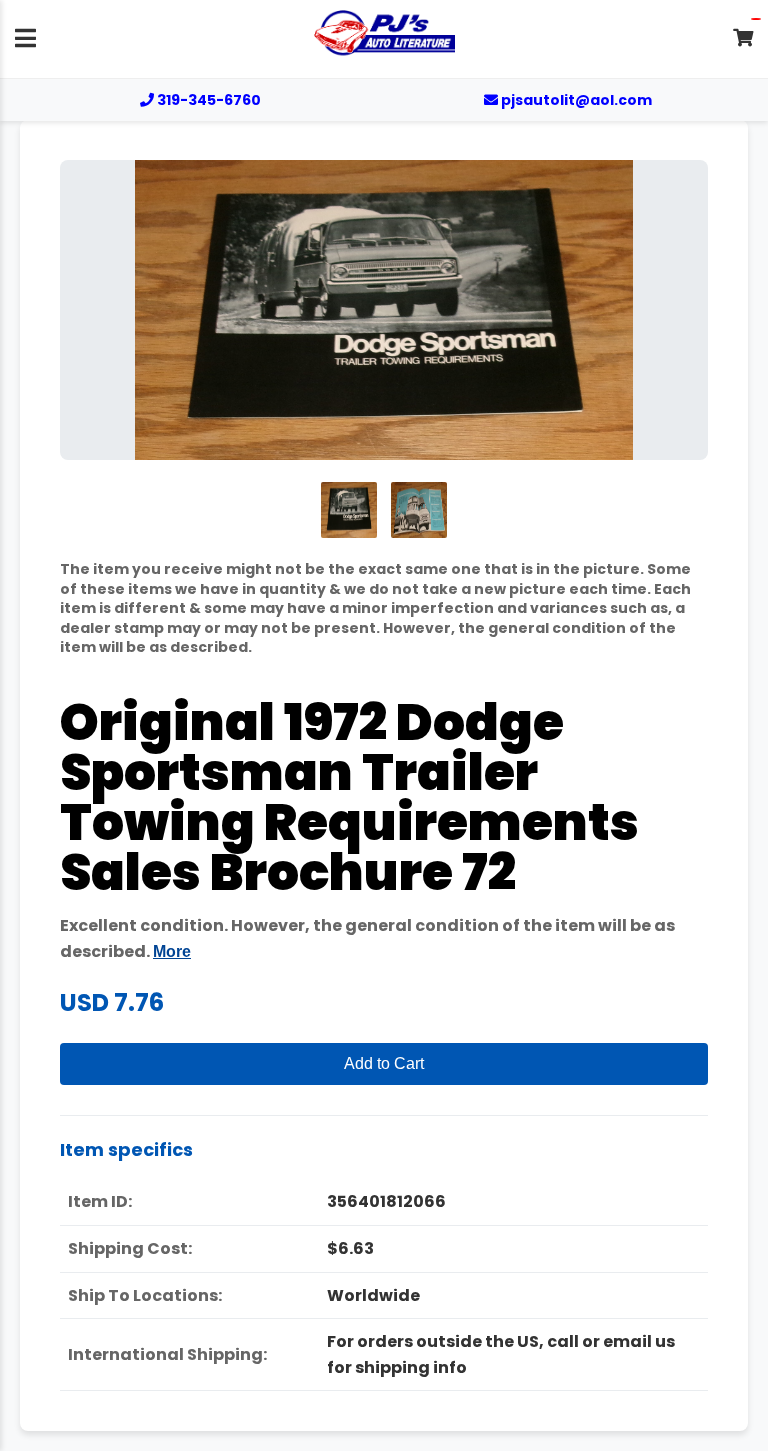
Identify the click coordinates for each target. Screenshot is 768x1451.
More (172, 951)
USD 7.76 (112, 1002)
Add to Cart (384, 1063)
